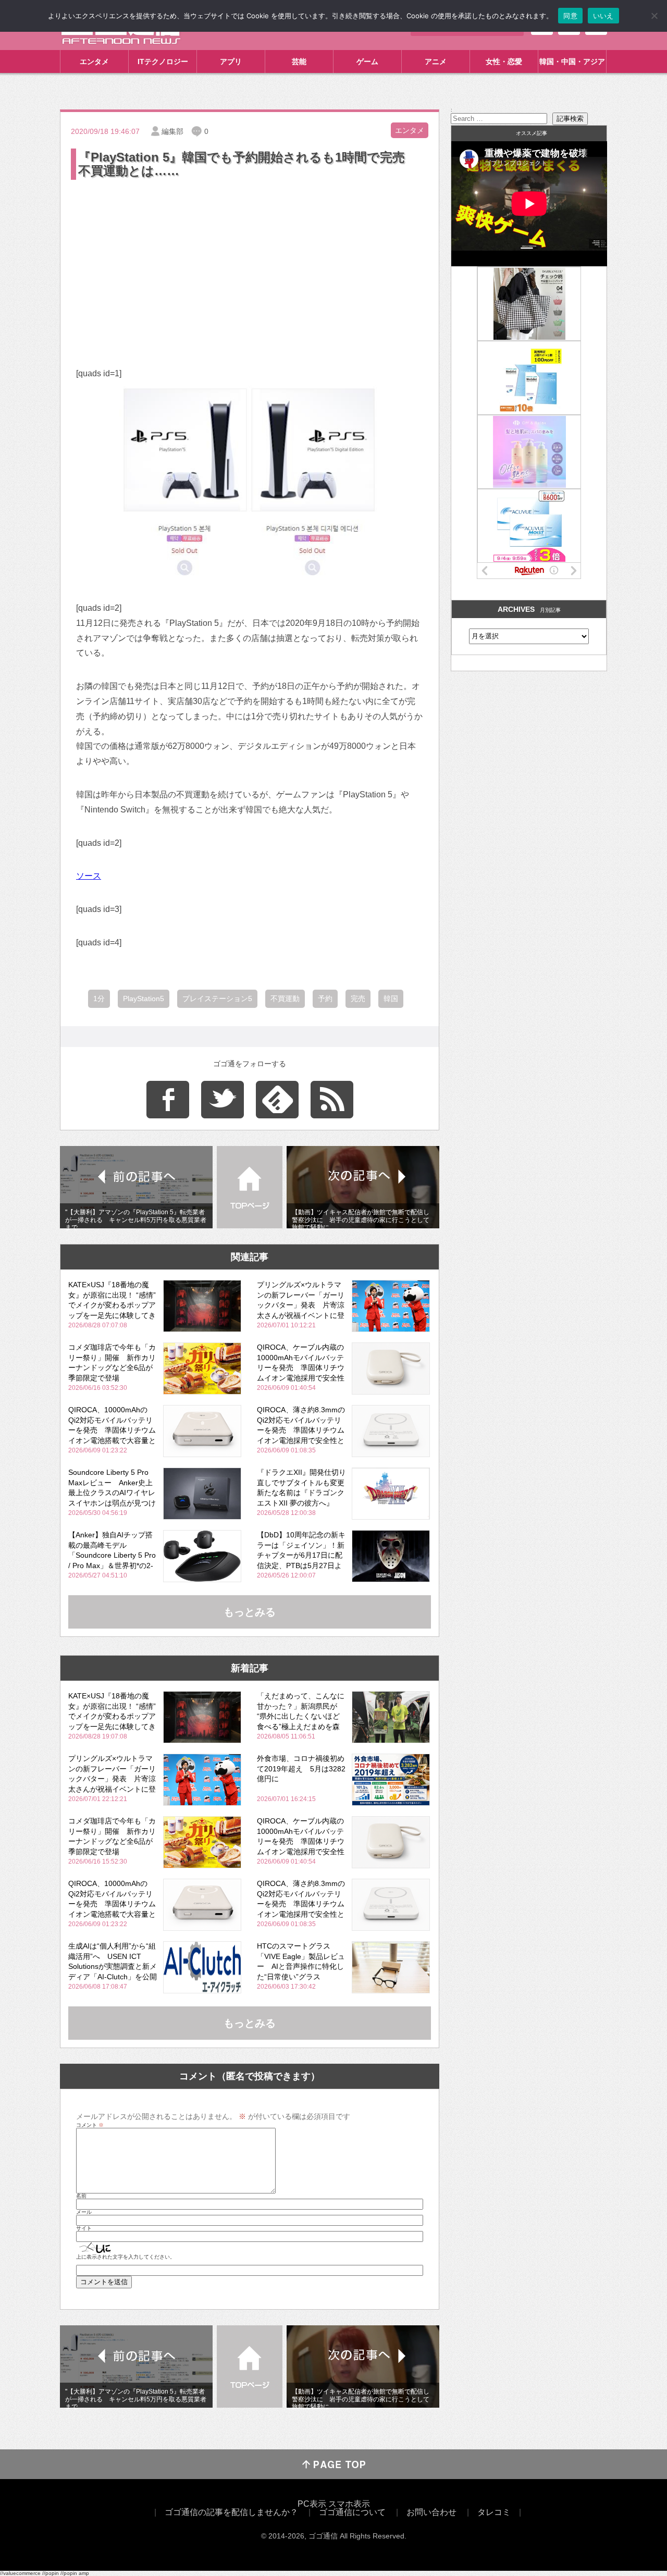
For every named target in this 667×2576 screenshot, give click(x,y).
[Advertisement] (250, 260)
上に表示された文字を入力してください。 (126, 2257)
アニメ (436, 61)
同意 (570, 16)
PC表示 (312, 2504)
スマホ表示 (349, 2504)
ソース (89, 876)
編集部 (172, 131)
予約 (325, 999)
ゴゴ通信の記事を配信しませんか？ (231, 2512)
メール (84, 2212)
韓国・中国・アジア (572, 61)
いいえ (603, 16)
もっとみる (250, 1612)
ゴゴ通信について (352, 2512)
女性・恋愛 (504, 61)
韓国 (391, 999)
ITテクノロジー (163, 61)
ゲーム (367, 61)
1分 (99, 999)
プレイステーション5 (217, 999)
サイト (84, 2228)
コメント (90, 2125)
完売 (358, 999)
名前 (81, 2196)
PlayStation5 (144, 999)
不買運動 (285, 999)
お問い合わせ (431, 2512)
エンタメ (94, 61)
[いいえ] (654, 16)
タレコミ (494, 2512)
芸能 (299, 61)
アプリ (231, 61)
